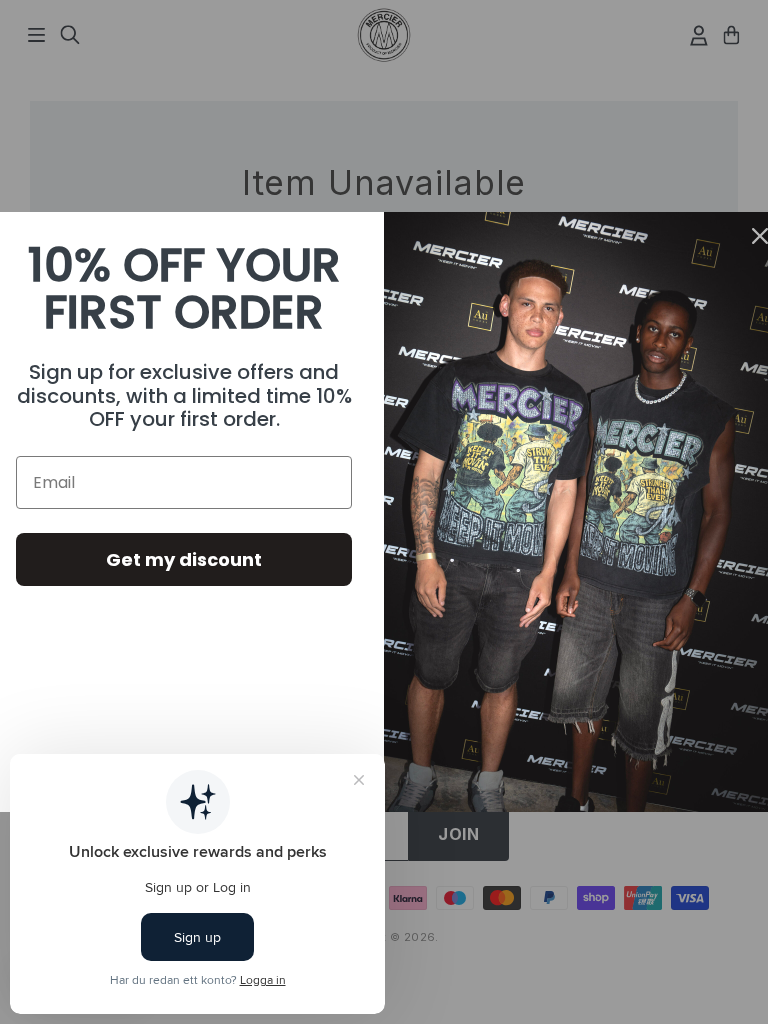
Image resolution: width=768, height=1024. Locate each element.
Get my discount (184, 559)
